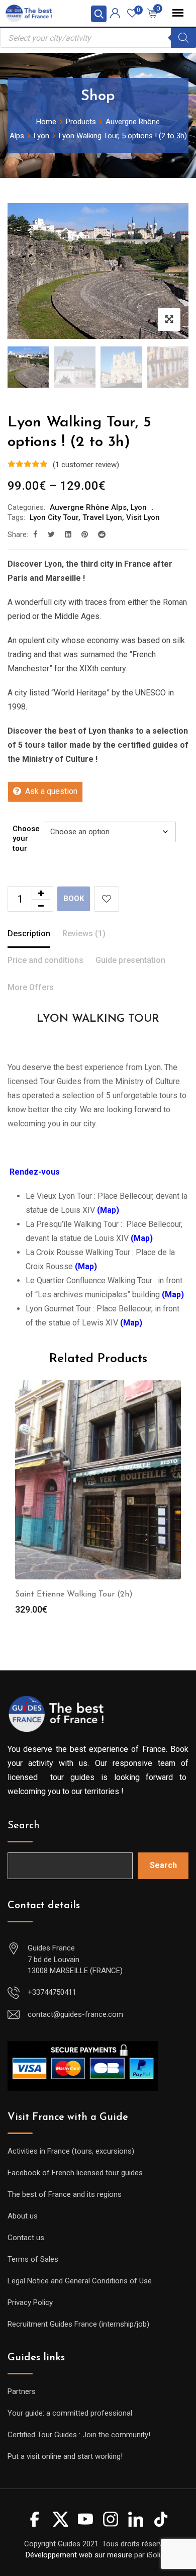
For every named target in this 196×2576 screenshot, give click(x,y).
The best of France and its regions (65, 2194)
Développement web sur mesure (79, 2555)
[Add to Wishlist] (107, 899)
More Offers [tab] (31, 987)
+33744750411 (52, 1992)
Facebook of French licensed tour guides (75, 2173)
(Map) (173, 1295)
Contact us (26, 2238)
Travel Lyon (102, 517)
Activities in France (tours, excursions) (71, 2151)
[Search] (183, 38)
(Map (131, 1323)
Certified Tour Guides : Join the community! (79, 2435)
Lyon (139, 507)
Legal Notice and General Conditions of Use (80, 2281)
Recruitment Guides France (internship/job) (78, 2324)
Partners (22, 2391)
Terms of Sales (33, 2259)
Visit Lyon (143, 517)
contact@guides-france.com (75, 2014)
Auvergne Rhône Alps (88, 507)
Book (74, 899)
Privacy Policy (30, 2302)
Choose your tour (26, 838)
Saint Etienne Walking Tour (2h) (74, 1594)
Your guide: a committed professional (70, 2413)
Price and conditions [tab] (45, 960)
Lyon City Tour (54, 517)
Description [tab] (29, 934)
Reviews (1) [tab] (84, 934)
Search (24, 1826)
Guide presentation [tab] (130, 960)
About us (23, 2216)
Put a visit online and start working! (65, 2456)
